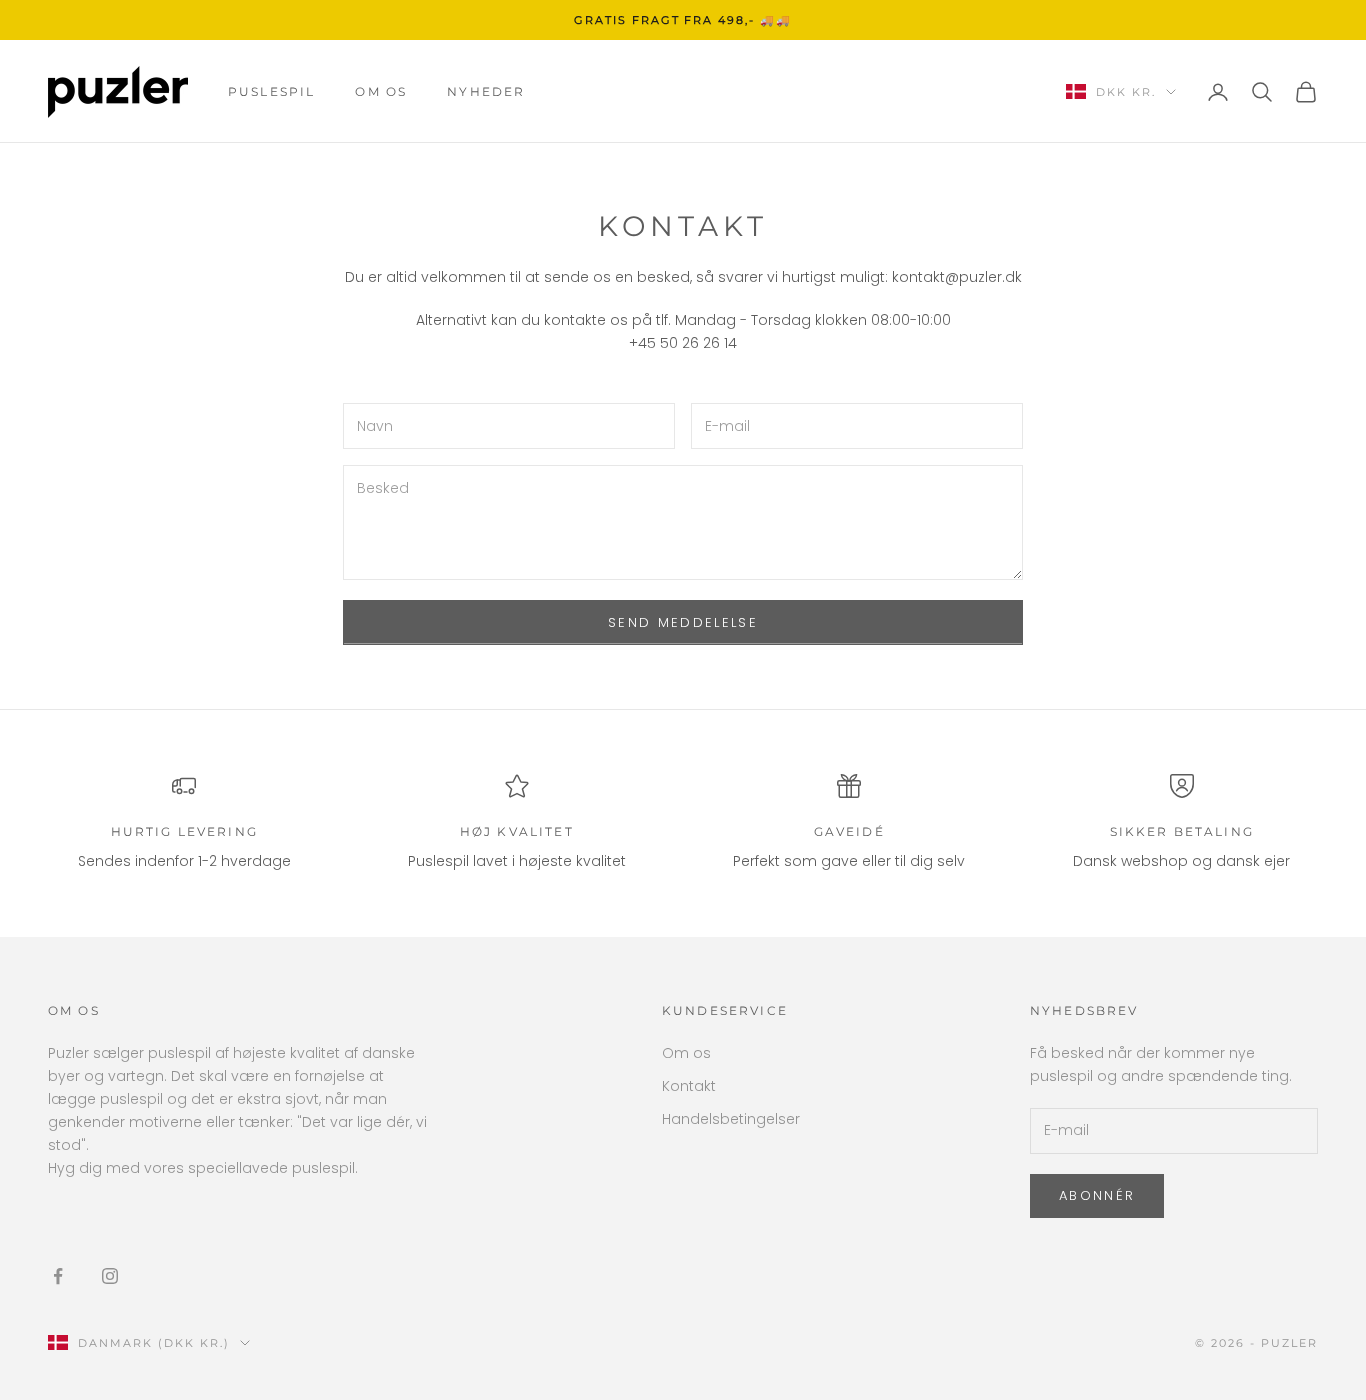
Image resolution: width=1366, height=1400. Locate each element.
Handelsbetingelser (731, 1119)
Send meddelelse (683, 622)
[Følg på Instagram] (110, 1276)
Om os (381, 91)
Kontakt (689, 1086)
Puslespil (271, 91)
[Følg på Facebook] (58, 1276)
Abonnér (1097, 1195)
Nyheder (486, 91)
